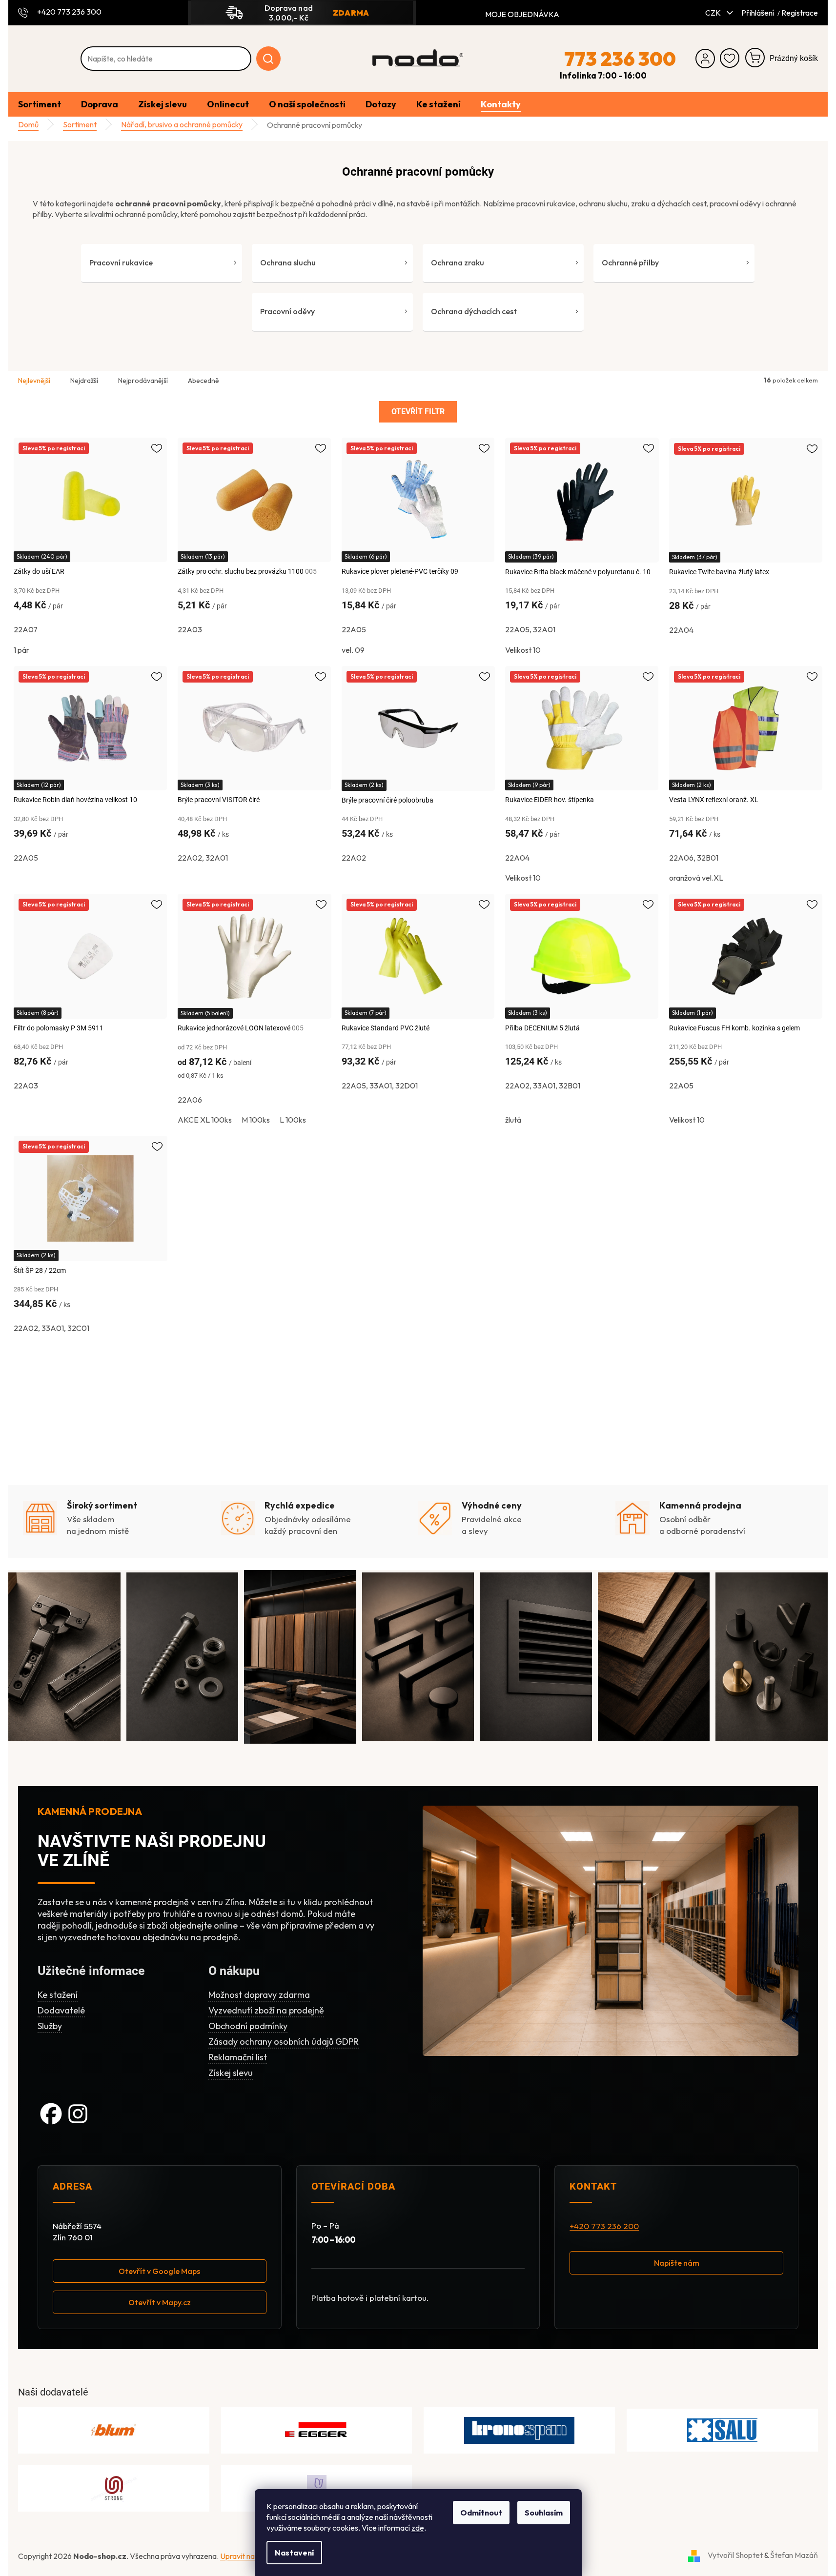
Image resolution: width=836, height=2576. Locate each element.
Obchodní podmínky (248, 2026)
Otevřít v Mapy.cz (160, 2303)
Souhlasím (544, 2513)
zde (418, 2528)
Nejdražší (84, 381)
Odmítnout (481, 2513)
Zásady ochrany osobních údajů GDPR (284, 2042)
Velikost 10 (523, 650)
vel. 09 (353, 650)
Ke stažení (58, 1995)
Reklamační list (238, 2057)
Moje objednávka (522, 14)
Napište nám (677, 2263)
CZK (714, 13)
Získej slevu (231, 2073)
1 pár (21, 650)
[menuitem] (40, 105)
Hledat (268, 59)
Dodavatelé (61, 2010)
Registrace (800, 13)
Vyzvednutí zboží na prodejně (266, 2010)
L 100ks (293, 1120)
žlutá (513, 1120)
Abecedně (204, 381)
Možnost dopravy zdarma (259, 1995)
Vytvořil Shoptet (735, 2555)
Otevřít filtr (418, 412)
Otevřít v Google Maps (159, 2272)
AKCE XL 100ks (205, 1120)
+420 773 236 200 (604, 2226)
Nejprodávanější (143, 381)
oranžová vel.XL (696, 878)
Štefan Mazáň (794, 2555)
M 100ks (256, 1120)
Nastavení (294, 2553)
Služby (50, 2026)
